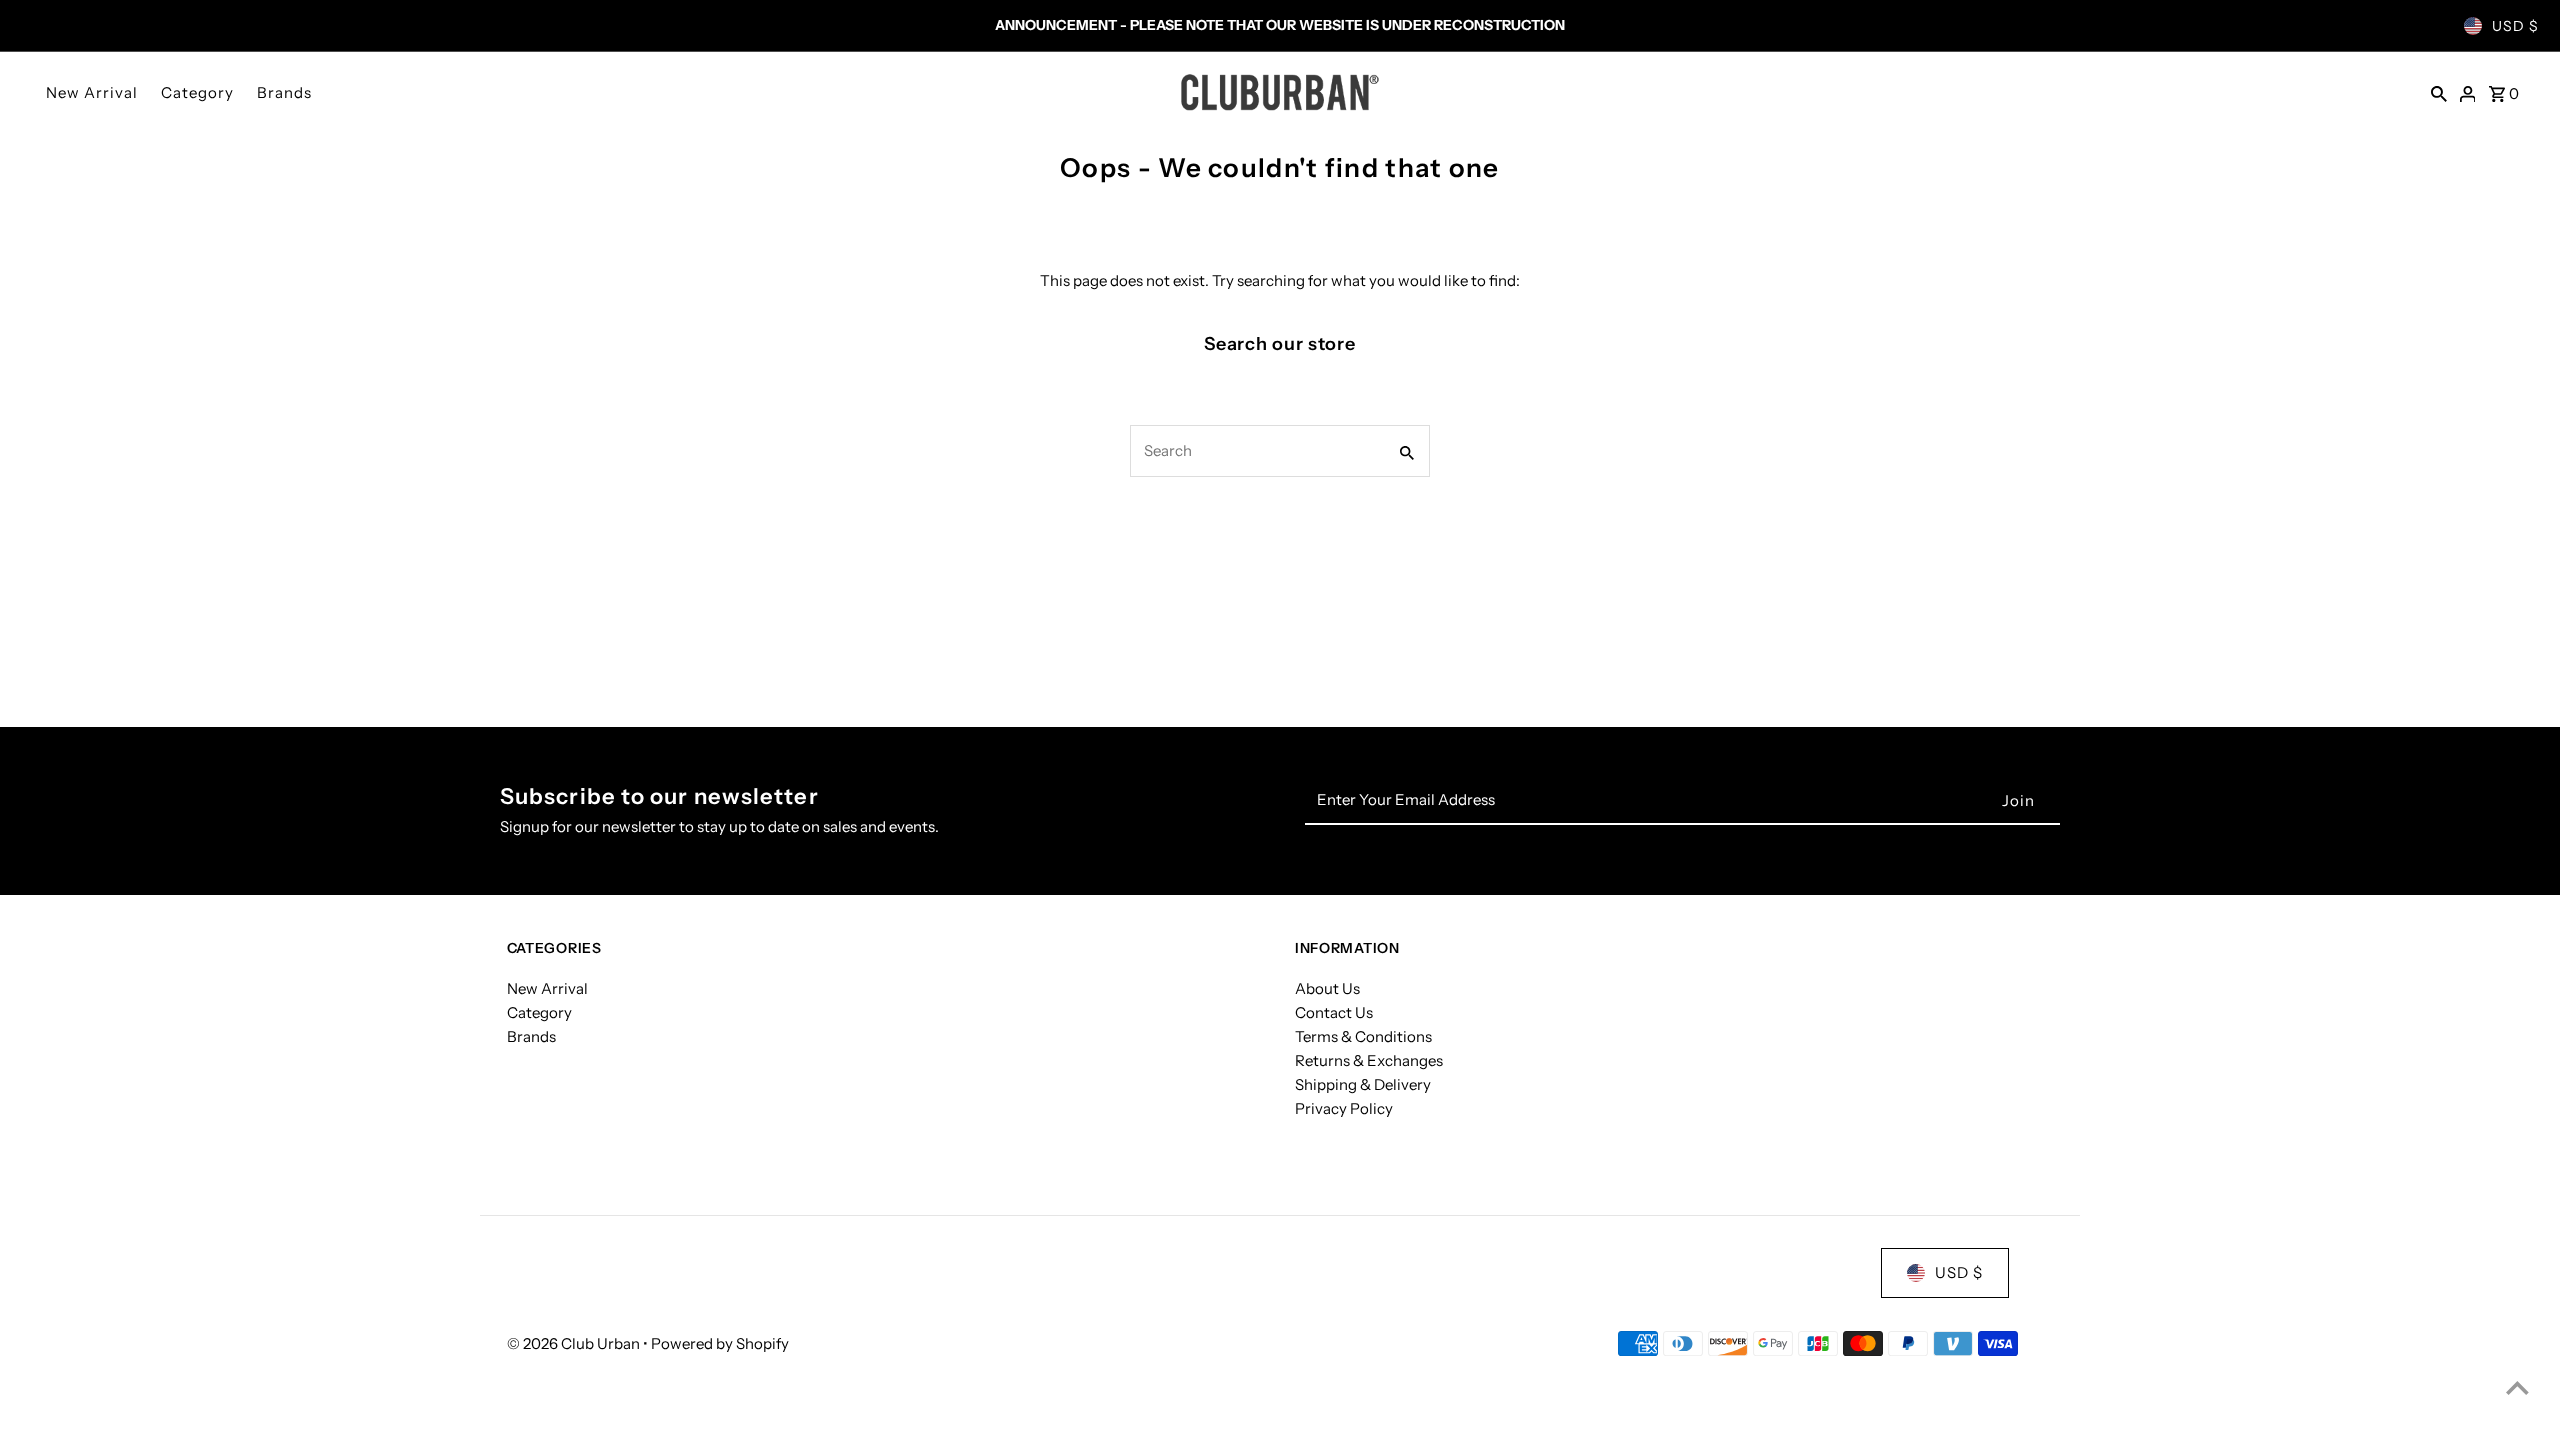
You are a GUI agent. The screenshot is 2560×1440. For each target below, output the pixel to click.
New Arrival (92, 92)
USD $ (2515, 26)
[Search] (2439, 92)
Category (197, 92)
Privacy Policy (1344, 1108)
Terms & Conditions (1363, 1036)
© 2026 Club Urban (575, 1343)
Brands (284, 92)
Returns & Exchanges (1369, 1060)
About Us (1327, 988)
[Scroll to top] (2517, 1387)
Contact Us (1334, 1012)
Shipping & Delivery (1363, 1084)
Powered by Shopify (720, 1343)
